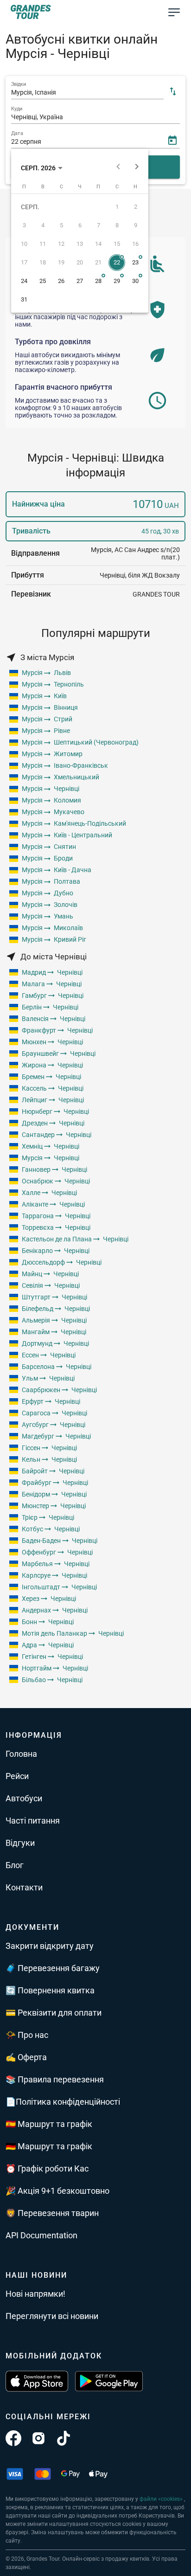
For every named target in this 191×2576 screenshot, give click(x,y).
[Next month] (137, 168)
